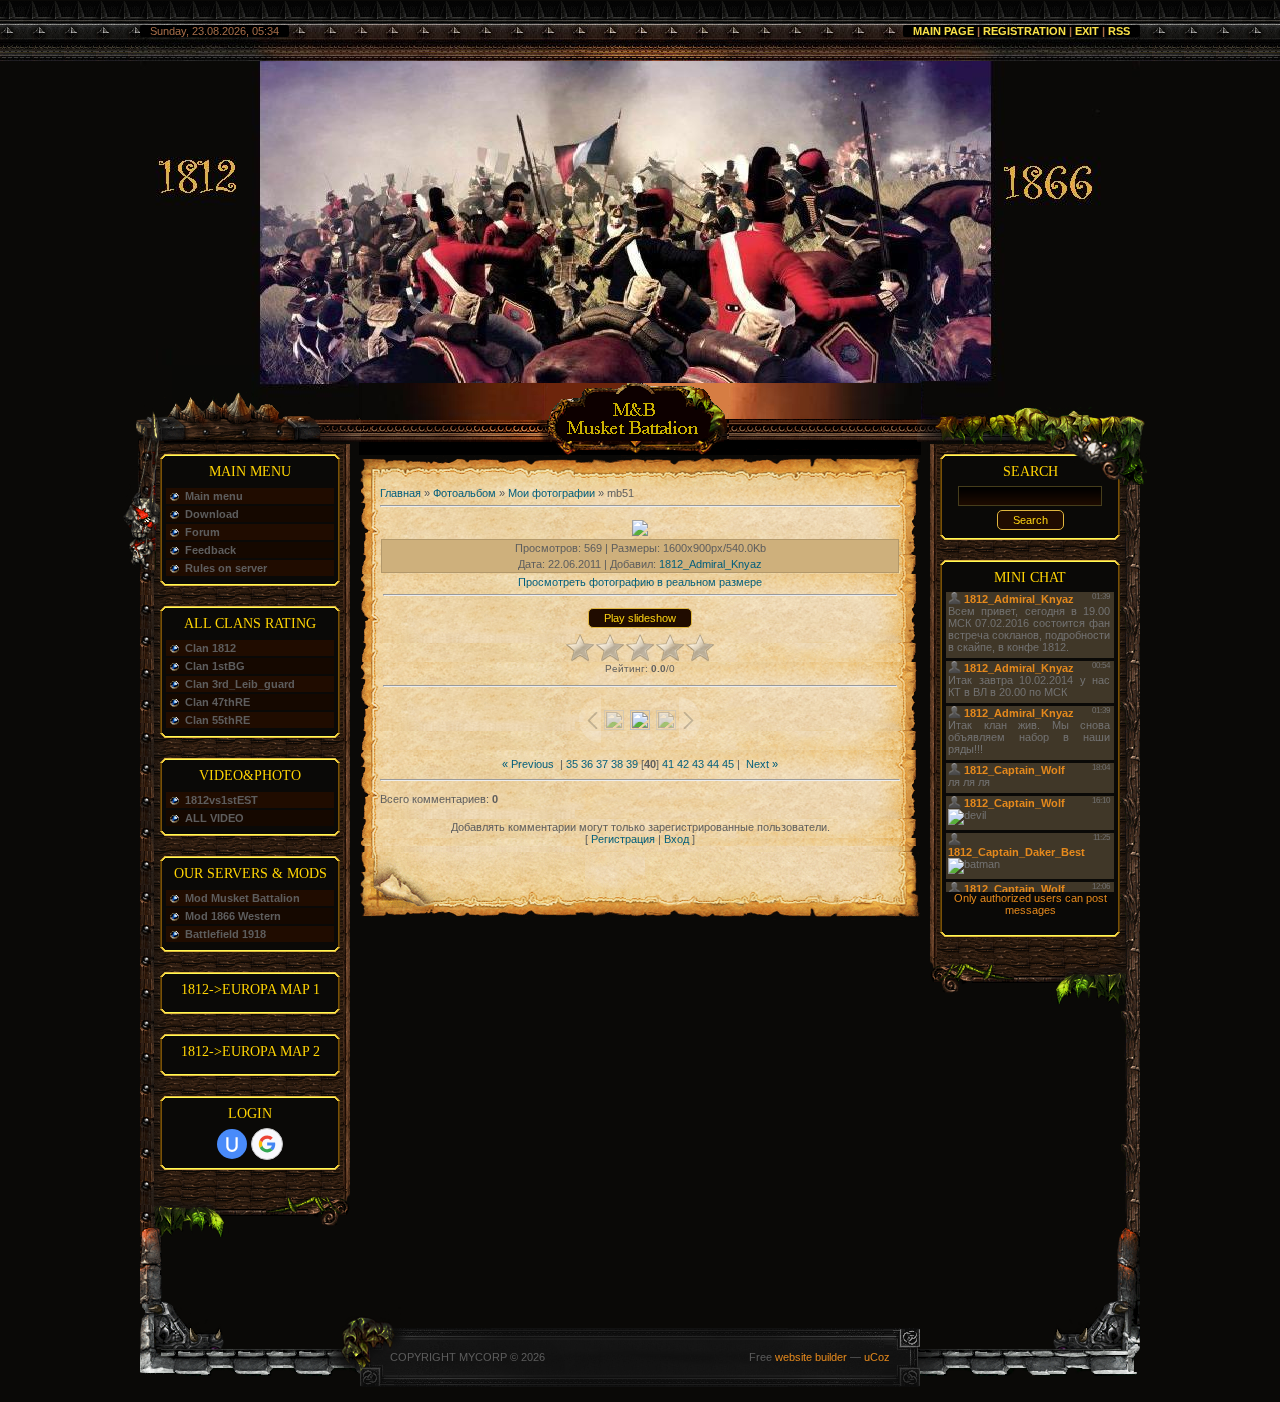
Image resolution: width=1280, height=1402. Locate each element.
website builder (811, 1357)
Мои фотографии (551, 493)
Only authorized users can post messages (1030, 904)
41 (668, 764)
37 (602, 764)
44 (713, 764)
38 (617, 764)
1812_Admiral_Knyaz (710, 564)
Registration (1024, 31)
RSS (1119, 31)
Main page (943, 31)
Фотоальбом (464, 493)
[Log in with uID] (232, 1144)
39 (632, 764)
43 (698, 764)
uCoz (877, 1357)
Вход (676, 839)
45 (728, 764)
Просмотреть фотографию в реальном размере (640, 582)
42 (683, 764)
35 (572, 764)
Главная (400, 493)
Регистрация (623, 839)
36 (587, 764)
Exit (1087, 31)
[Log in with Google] (267, 1144)
